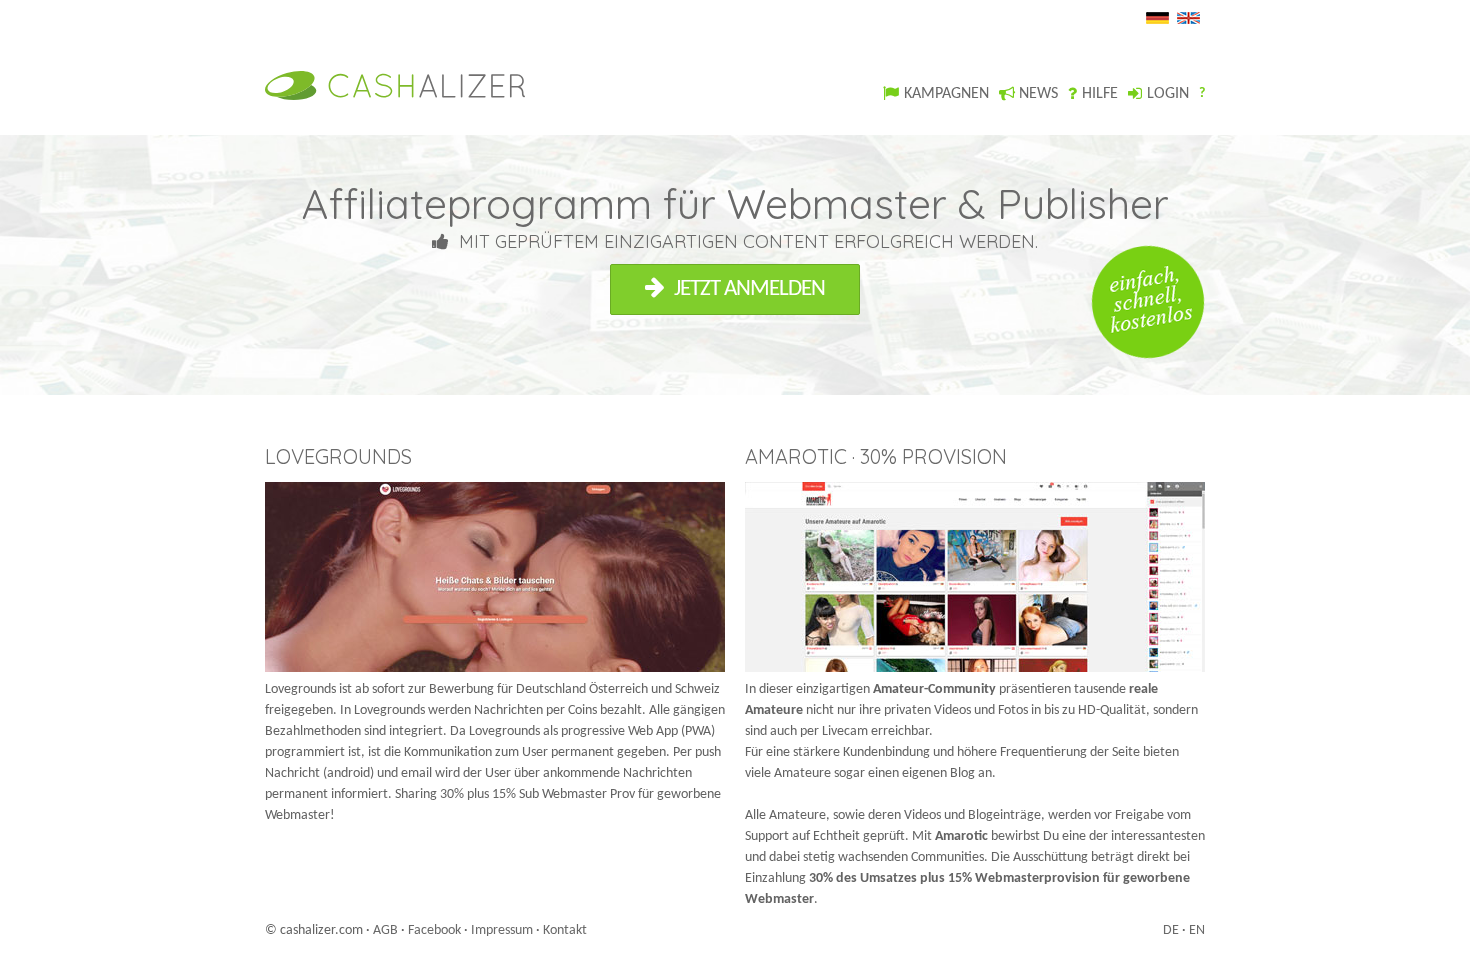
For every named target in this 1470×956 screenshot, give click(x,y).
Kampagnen (946, 94)
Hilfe (1100, 94)
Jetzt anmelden (749, 289)
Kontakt (565, 930)
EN (1197, 930)
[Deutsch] (1160, 20)
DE (1171, 930)
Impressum (502, 930)
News (1038, 94)
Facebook (434, 930)
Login (1168, 94)
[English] (1191, 20)
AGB (385, 930)
